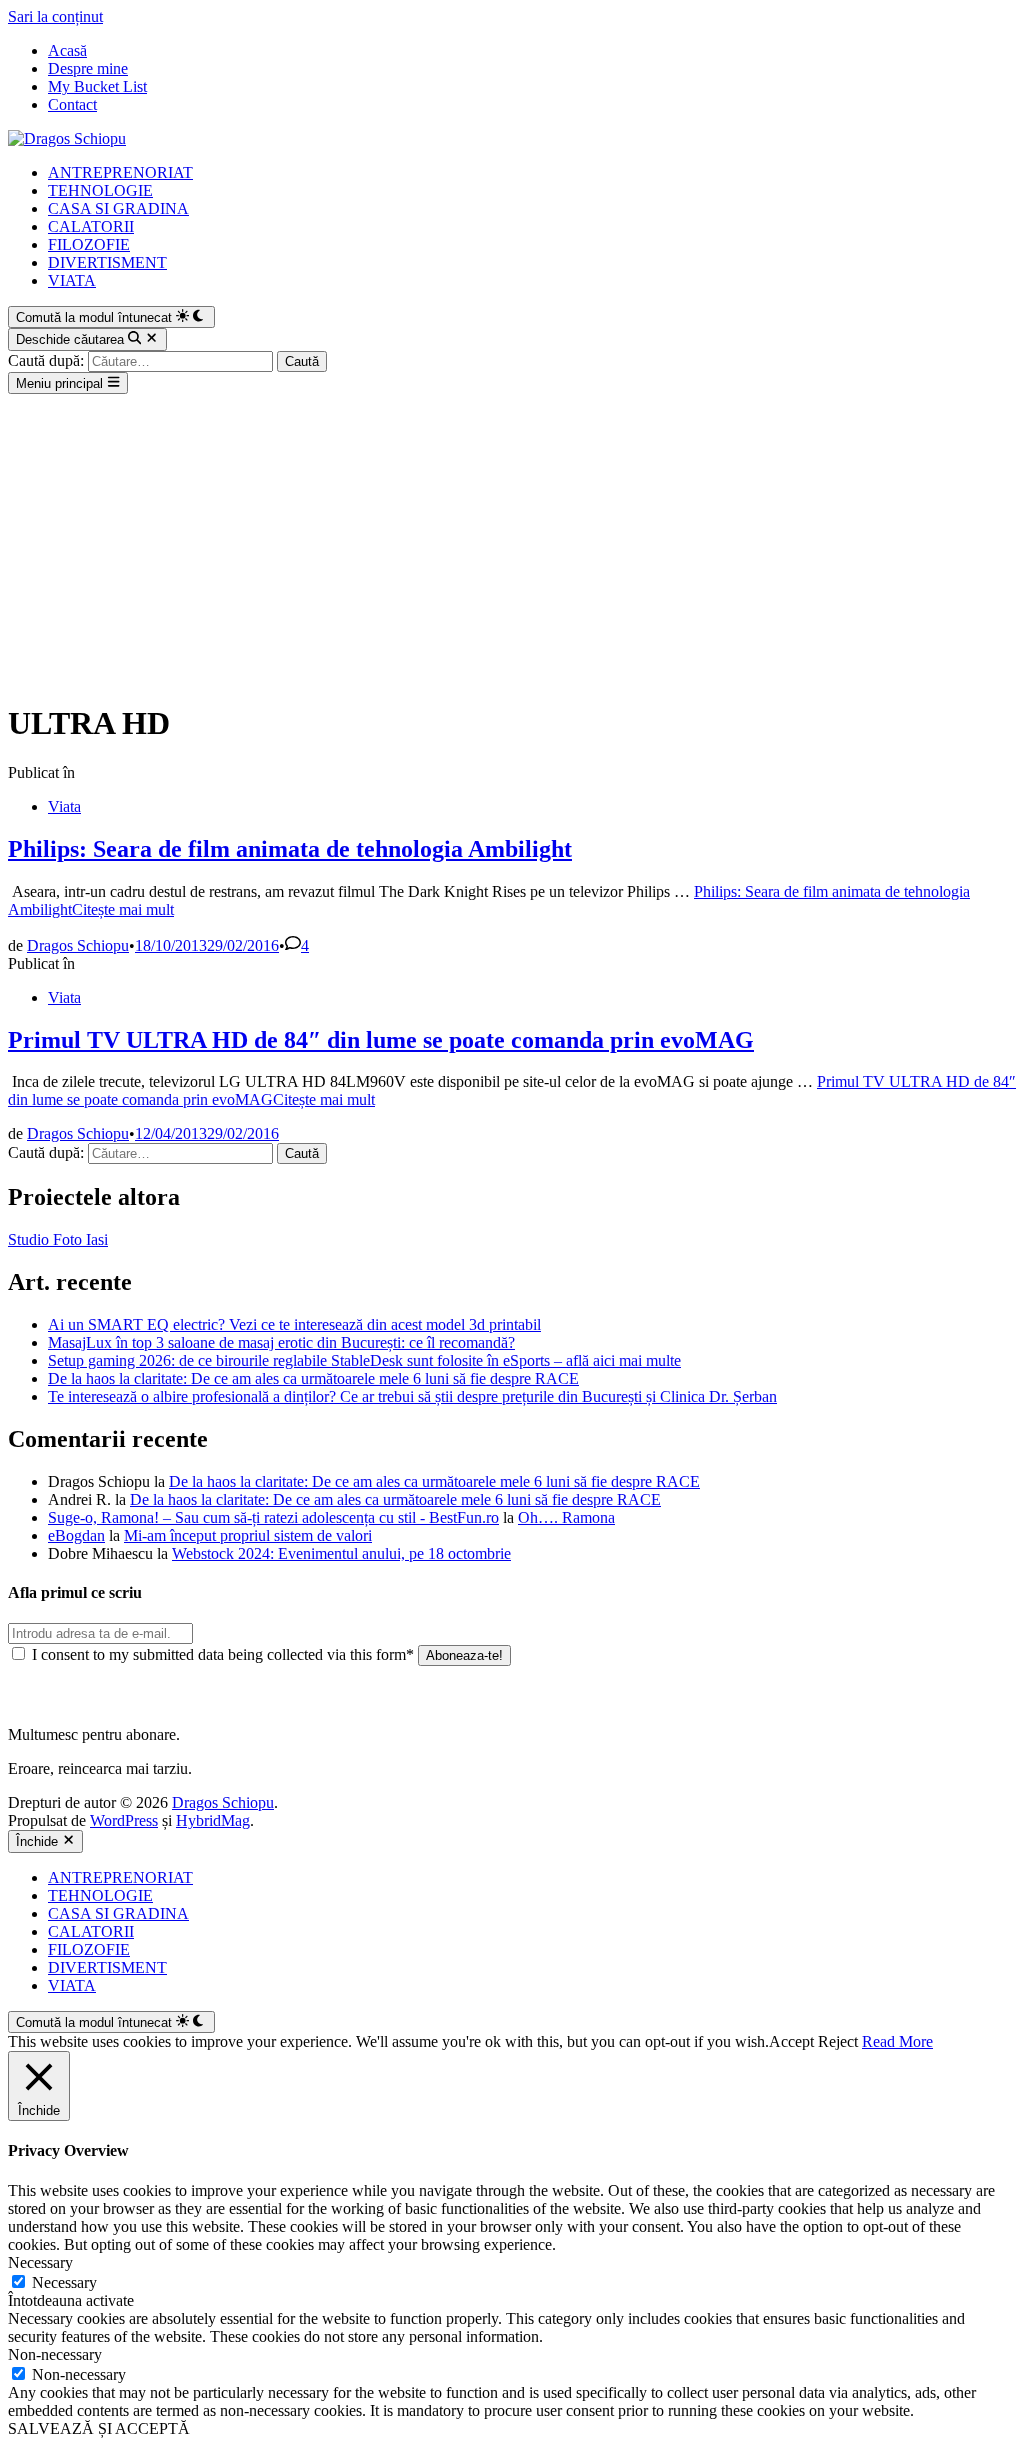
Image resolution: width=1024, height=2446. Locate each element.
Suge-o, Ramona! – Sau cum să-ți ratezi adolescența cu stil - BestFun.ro (273, 1517)
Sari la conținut (55, 16)
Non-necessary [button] (55, 2354)
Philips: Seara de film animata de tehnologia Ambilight (290, 849)
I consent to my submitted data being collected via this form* (223, 1654)
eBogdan (76, 1535)
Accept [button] (791, 2041)
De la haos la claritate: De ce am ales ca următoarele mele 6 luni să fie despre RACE (313, 1378)
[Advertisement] (512, 544)
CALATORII (91, 226)
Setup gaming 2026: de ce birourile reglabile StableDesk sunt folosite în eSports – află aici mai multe (364, 1360)
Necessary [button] (40, 2262)
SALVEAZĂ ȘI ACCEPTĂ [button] (99, 2428)
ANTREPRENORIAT (120, 172)
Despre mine (88, 68)
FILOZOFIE (89, 244)
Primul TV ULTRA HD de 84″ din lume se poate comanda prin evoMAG (381, 1040)
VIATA (72, 280)
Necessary (64, 2282)
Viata (64, 806)
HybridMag (213, 1820)
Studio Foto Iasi (58, 1239)
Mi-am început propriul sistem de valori (248, 1535)
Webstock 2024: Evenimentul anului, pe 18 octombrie (341, 1553)
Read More (897, 2041)
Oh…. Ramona (566, 1517)
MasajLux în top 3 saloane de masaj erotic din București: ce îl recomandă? (281, 1342)
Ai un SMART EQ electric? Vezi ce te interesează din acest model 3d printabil (294, 1324)
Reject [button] (838, 2041)
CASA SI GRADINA (118, 208)
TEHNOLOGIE (100, 190)
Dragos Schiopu (78, 945)
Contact (72, 104)
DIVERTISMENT (107, 262)
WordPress (124, 1820)
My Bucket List (97, 86)
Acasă (67, 50)
